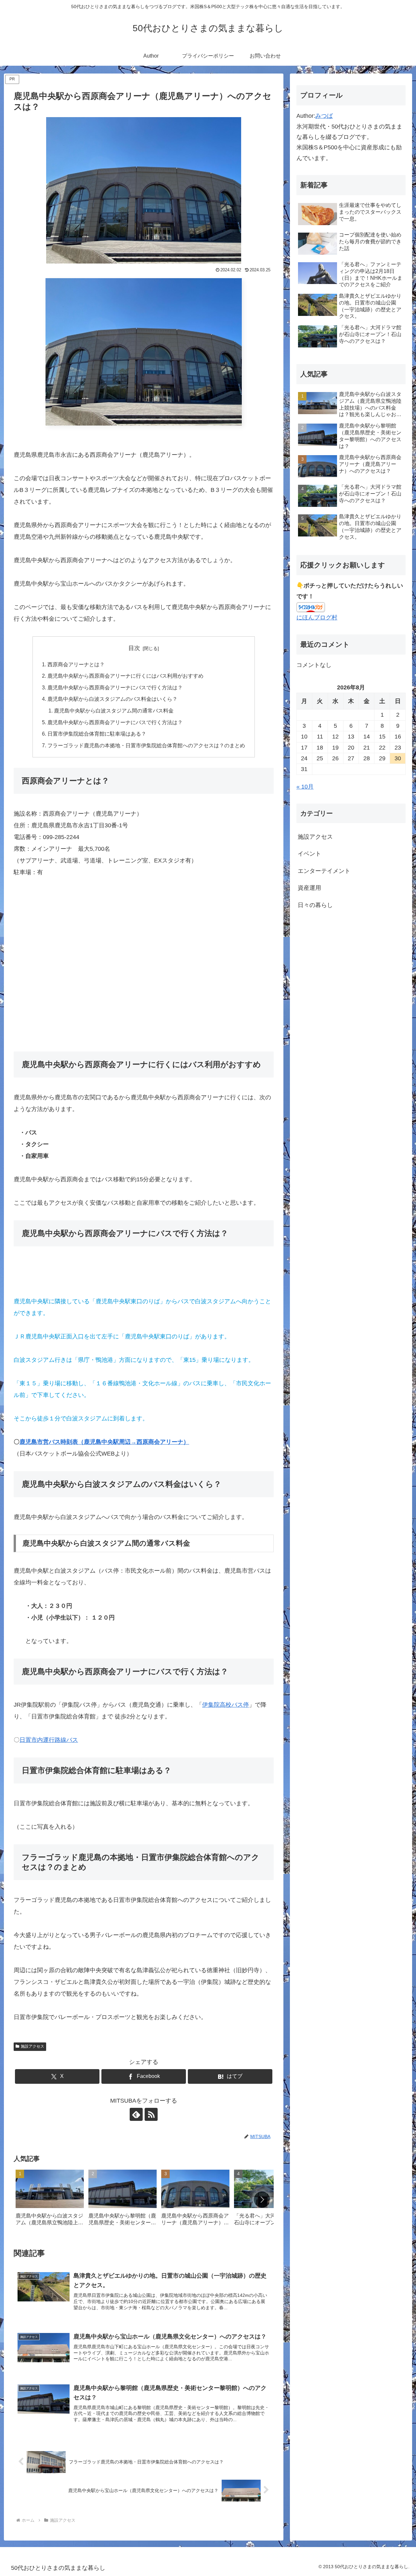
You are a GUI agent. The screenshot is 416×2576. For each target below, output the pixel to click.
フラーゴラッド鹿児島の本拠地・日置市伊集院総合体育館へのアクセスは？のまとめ (146, 745)
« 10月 (305, 787)
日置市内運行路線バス (49, 1740)
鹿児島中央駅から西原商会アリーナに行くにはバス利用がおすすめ (125, 676)
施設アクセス (32, 2046)
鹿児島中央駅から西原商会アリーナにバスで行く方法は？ (115, 687)
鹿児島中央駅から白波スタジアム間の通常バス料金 (114, 711)
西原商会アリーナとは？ (76, 664)
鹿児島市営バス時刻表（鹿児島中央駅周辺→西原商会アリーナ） (104, 1442)
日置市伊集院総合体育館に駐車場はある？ (97, 734)
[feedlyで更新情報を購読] (136, 2114)
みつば (324, 116)
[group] (50, 2200)
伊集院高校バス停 (226, 1705)
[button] (262, 2200)
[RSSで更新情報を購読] (151, 2114)
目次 (134, 648)
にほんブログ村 (317, 617)
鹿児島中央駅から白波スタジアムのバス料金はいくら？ (112, 699)
